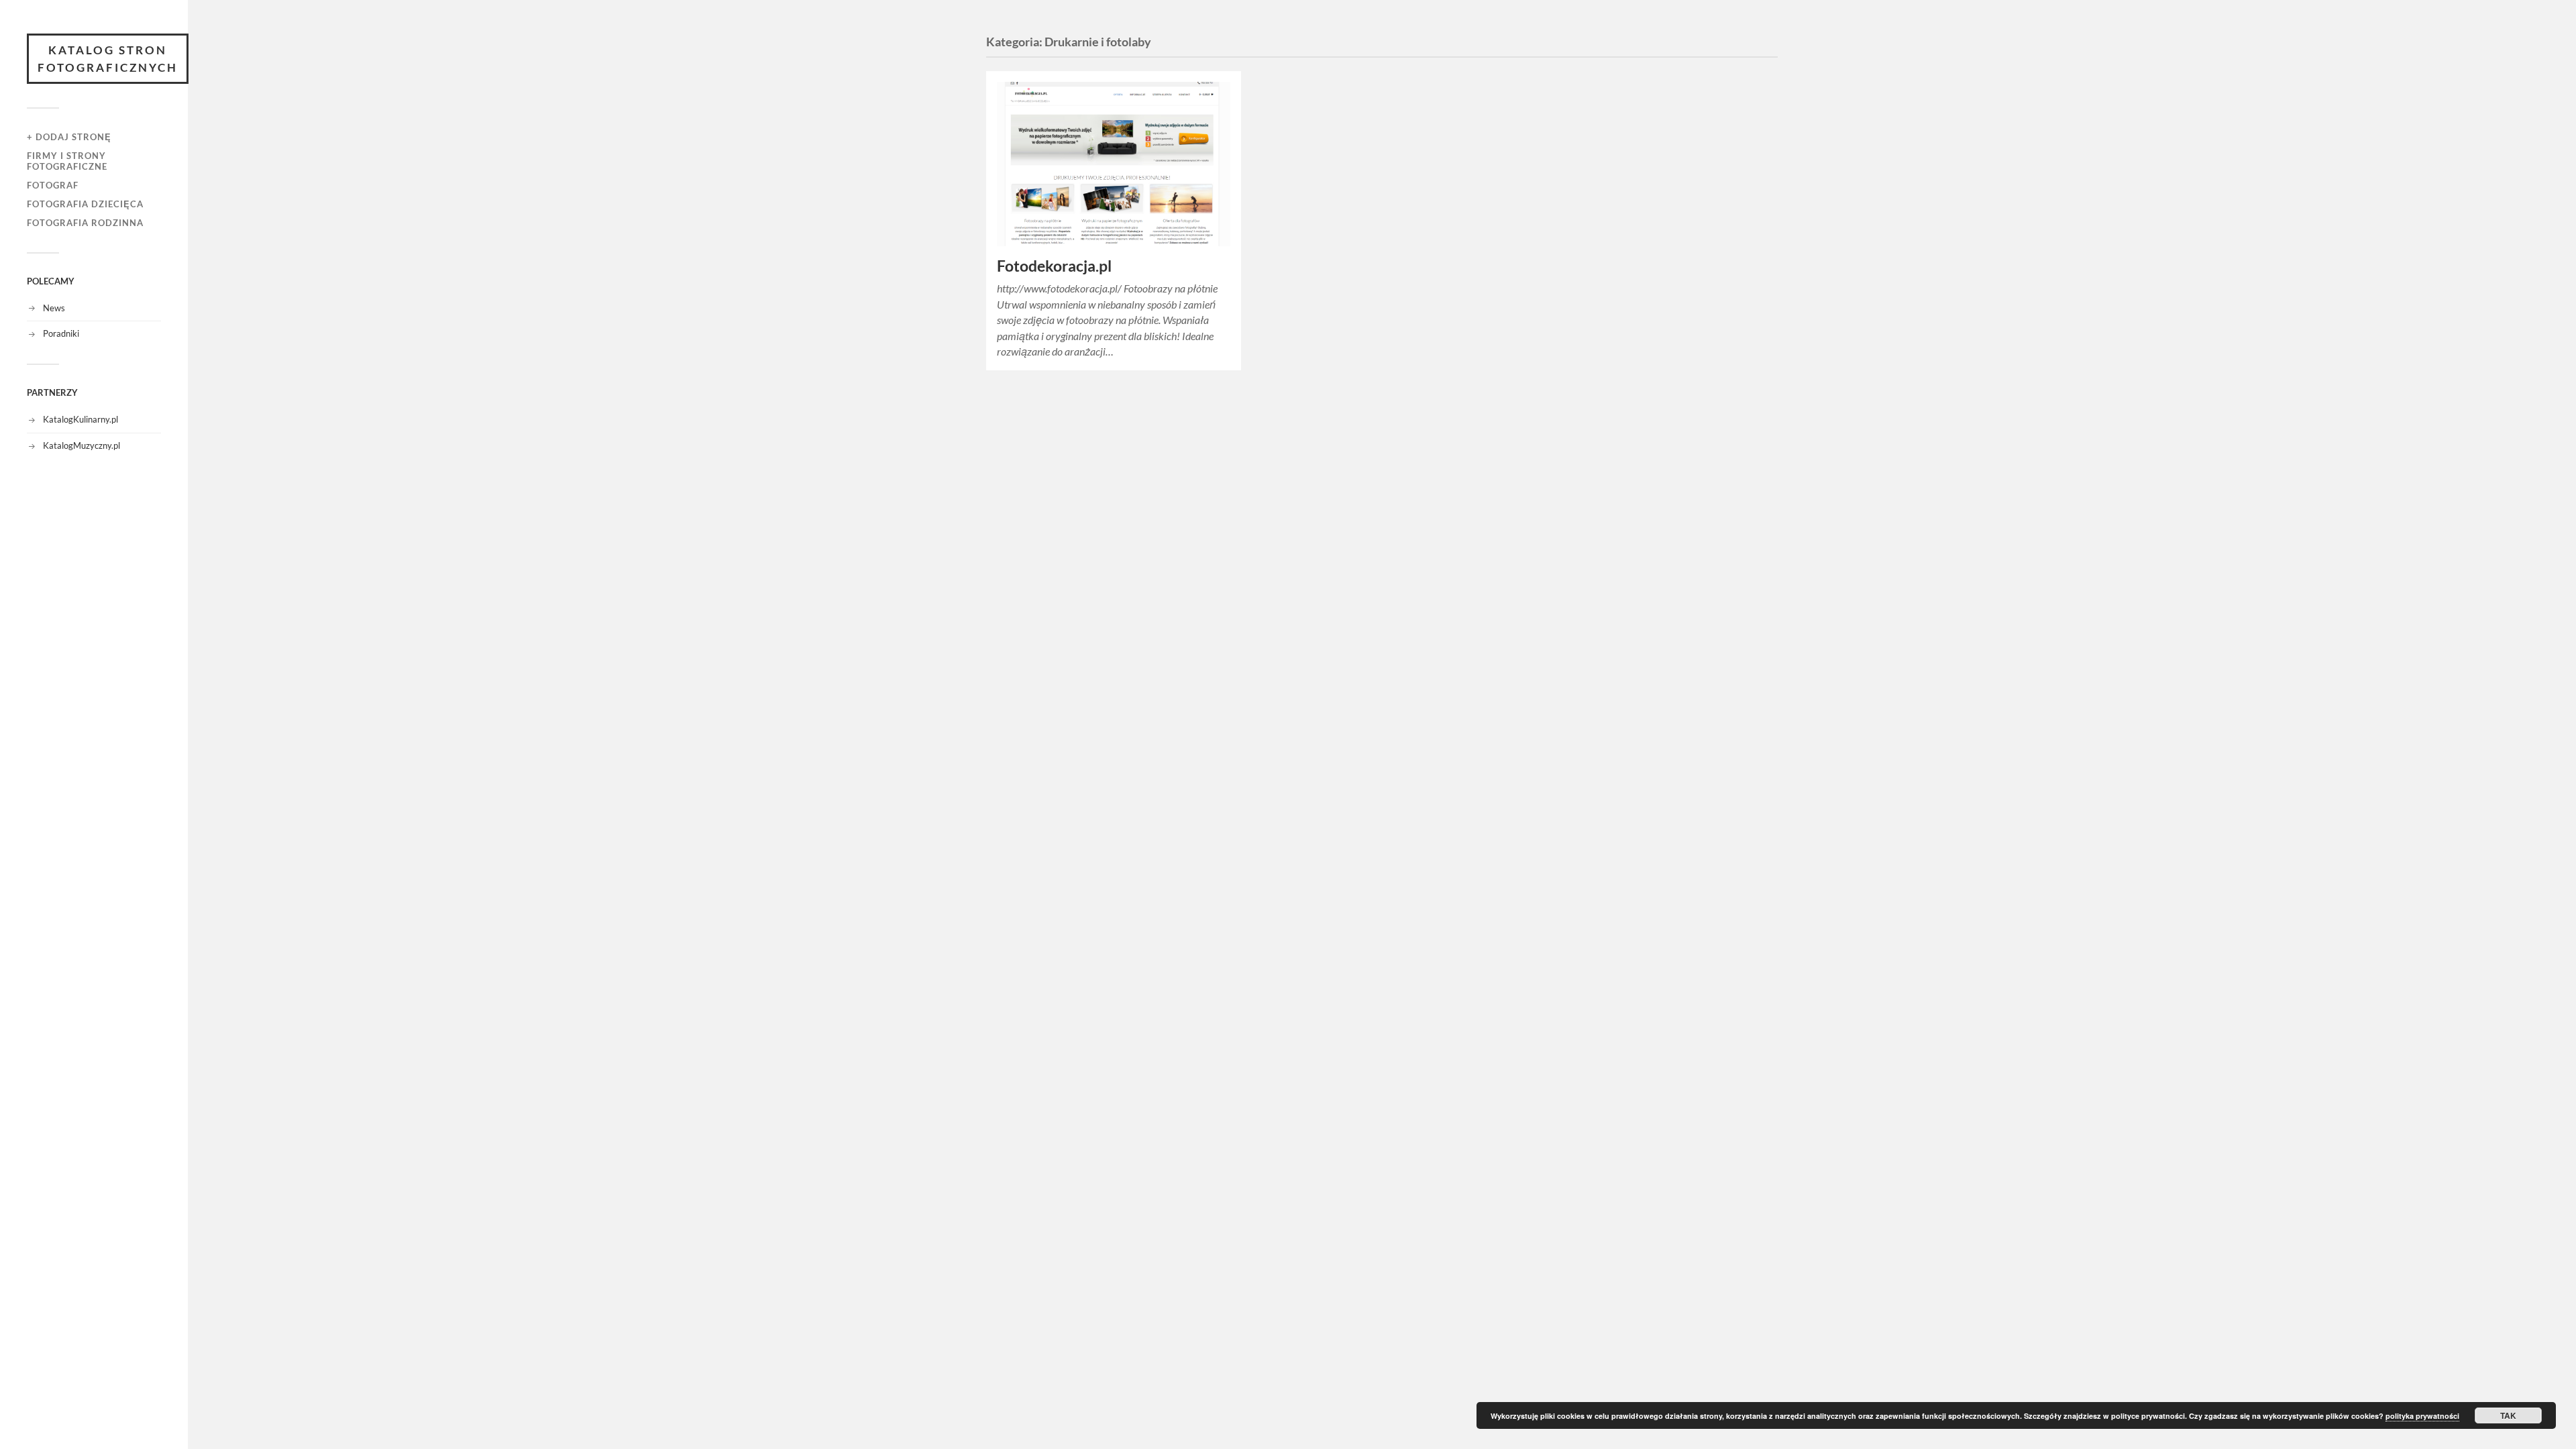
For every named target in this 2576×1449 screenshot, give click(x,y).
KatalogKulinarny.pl (80, 419)
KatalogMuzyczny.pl (82, 445)
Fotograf (53, 185)
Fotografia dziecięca (85, 204)
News (54, 308)
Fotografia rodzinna (85, 223)
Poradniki (61, 333)
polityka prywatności (2422, 1416)
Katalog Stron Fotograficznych (108, 59)
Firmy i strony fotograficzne (67, 161)
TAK (2508, 1415)
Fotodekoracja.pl (1054, 266)
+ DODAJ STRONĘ (69, 137)
